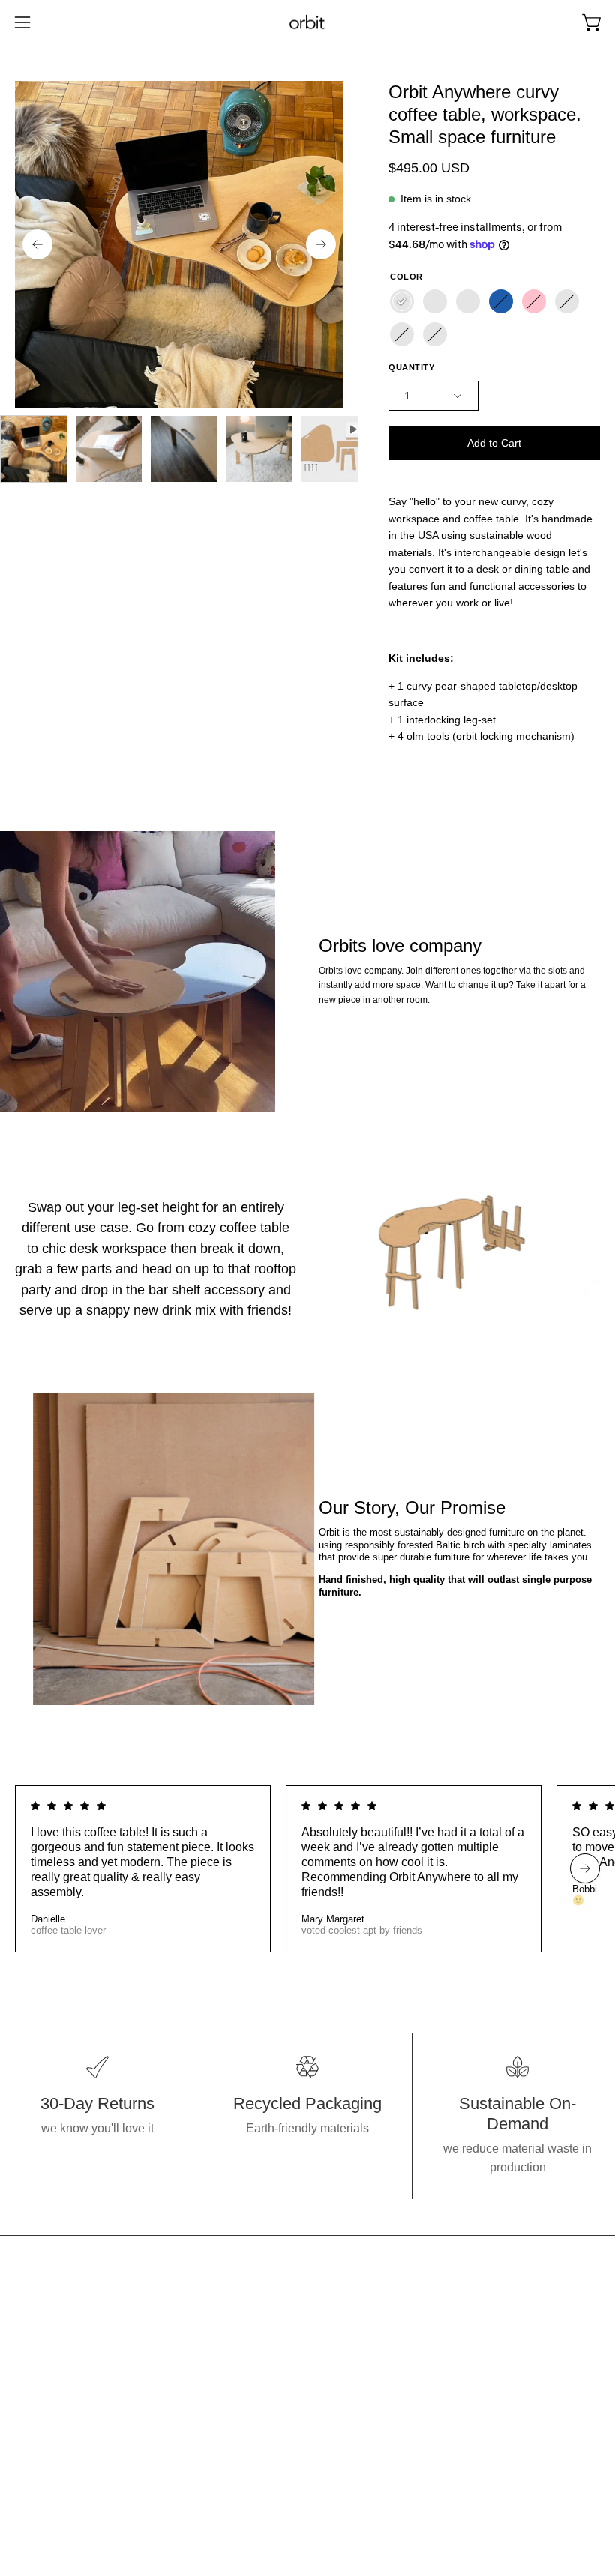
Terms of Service (367, 2434)
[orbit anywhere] (307, 23)
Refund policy (359, 2459)
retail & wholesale (370, 2409)
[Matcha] (435, 334)
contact (342, 2360)
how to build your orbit (381, 2335)
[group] (307, 1869)
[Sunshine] (567, 301)
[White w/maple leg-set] (468, 301)
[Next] (321, 244)
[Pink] (534, 301)
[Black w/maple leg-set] (435, 301)
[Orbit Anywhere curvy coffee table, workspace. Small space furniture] (34, 449)
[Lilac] (402, 334)
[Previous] (37, 244)
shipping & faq (361, 2385)
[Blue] (501, 301)
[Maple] (402, 301)
